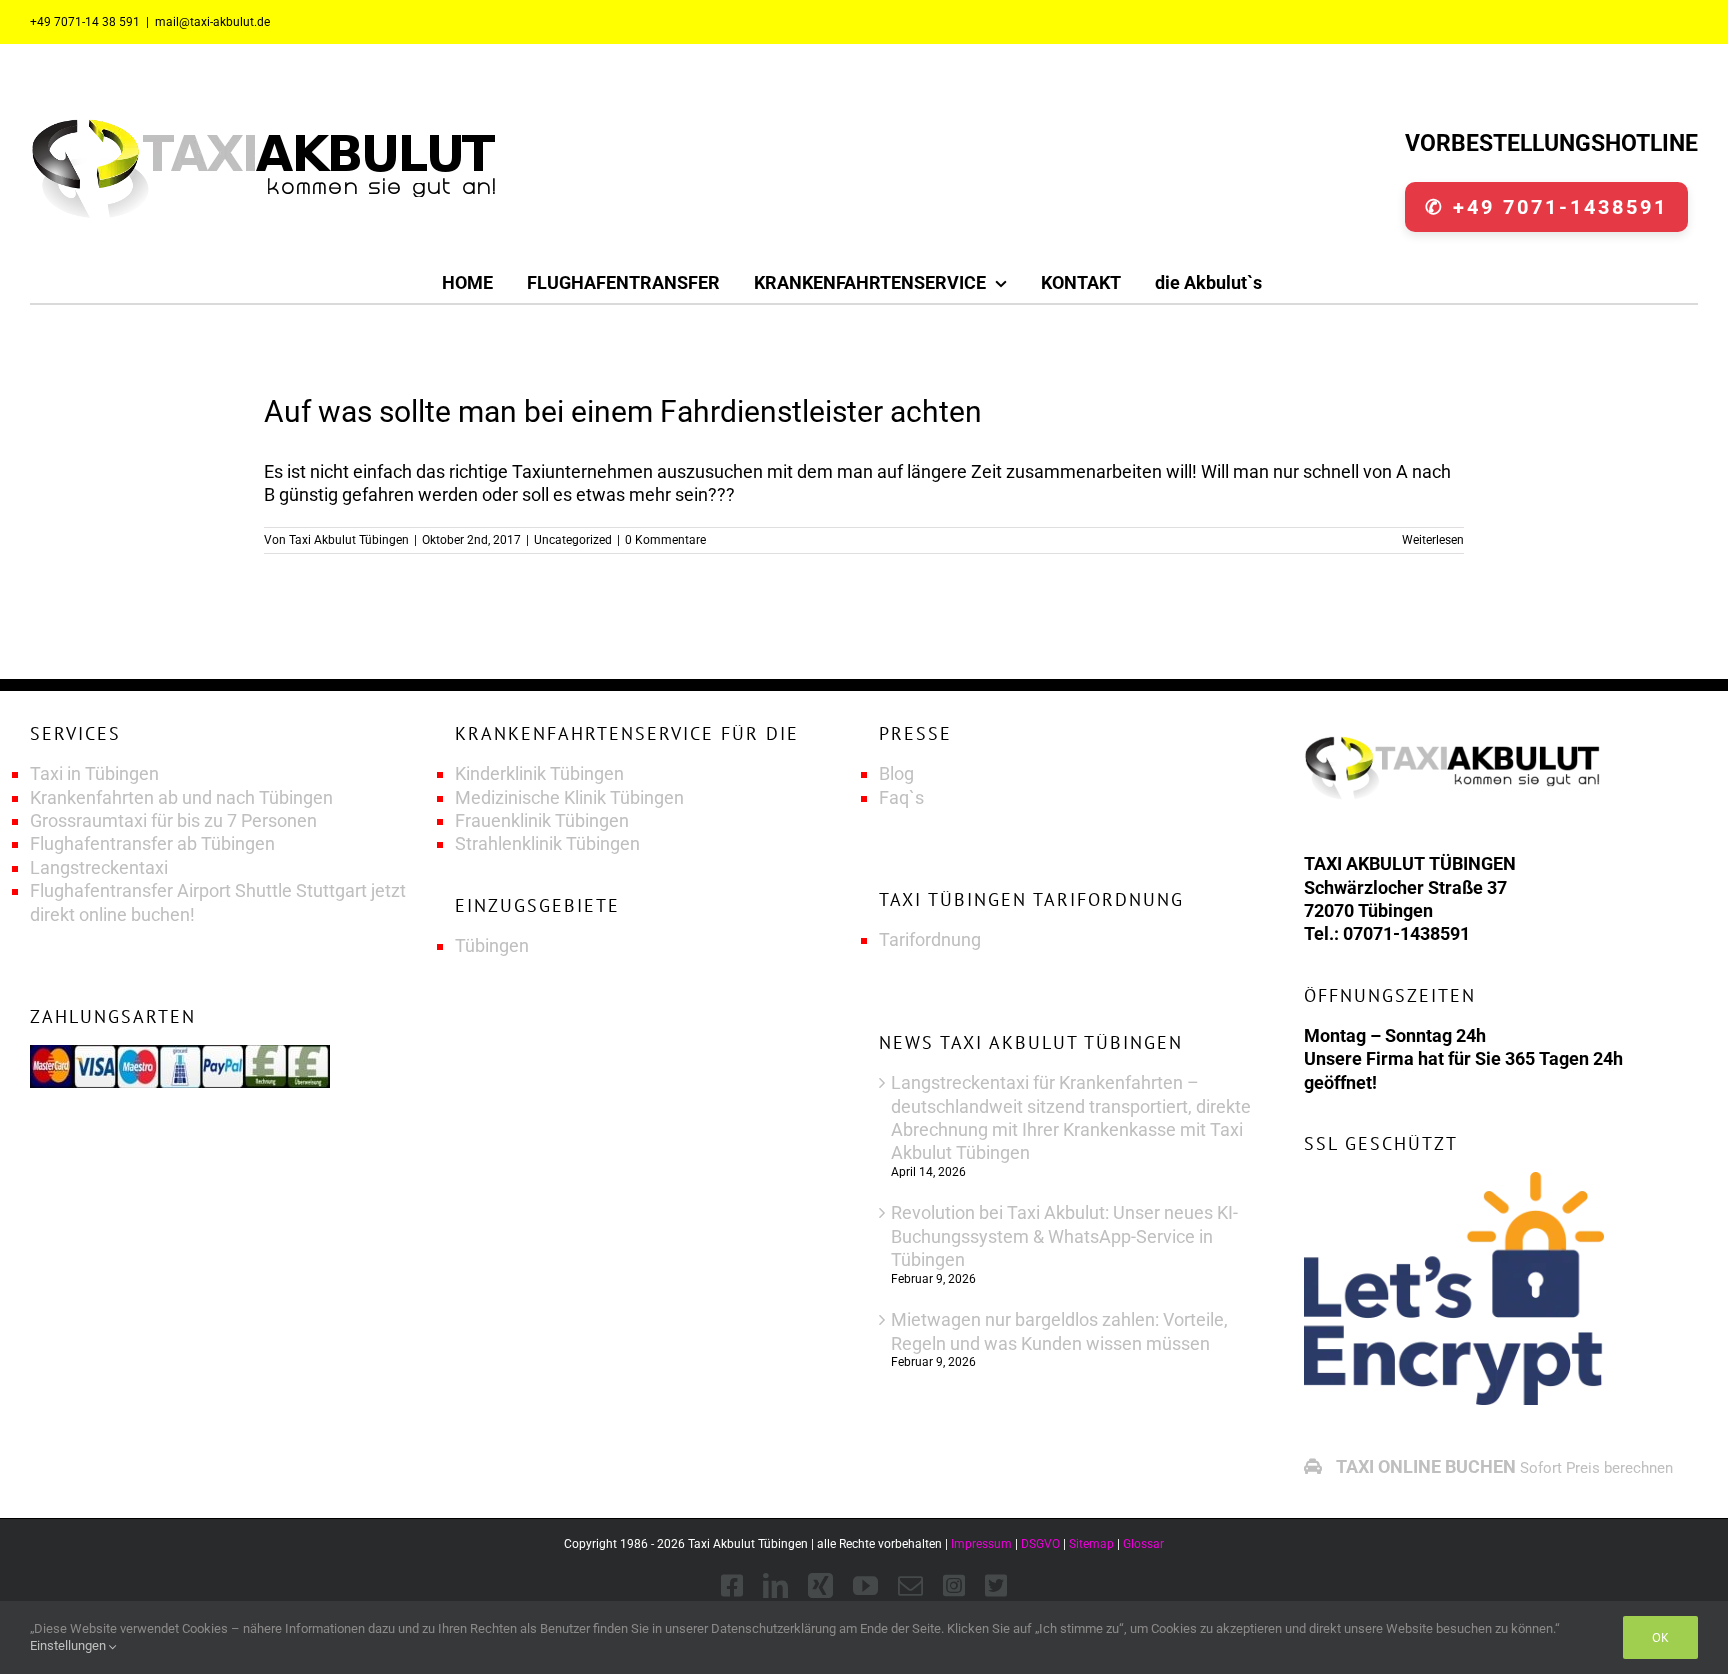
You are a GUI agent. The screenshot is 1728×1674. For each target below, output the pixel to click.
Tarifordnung (930, 939)
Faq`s (901, 797)
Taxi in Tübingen (94, 773)
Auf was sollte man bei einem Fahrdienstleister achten (623, 411)
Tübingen (492, 945)
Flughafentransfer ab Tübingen (152, 843)
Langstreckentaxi (99, 867)
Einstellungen (69, 1645)
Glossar (1143, 1544)
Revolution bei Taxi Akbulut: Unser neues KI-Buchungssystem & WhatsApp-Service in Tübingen (1064, 1236)
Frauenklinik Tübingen (542, 820)
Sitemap (1091, 1544)
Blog (896, 773)
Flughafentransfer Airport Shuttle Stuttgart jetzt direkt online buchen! (218, 902)
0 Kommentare (665, 540)
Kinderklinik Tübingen (539, 773)
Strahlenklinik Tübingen (547, 843)
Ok (1660, 1637)
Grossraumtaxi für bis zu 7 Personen (173, 820)
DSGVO (1040, 1544)
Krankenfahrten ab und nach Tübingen (181, 797)
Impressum (981, 1544)
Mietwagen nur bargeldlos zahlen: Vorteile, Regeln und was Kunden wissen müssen (1059, 1331)
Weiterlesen (1433, 540)
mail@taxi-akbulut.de (212, 22)
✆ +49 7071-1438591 (1546, 207)
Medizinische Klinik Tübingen (569, 797)
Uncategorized (573, 540)
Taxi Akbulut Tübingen (349, 540)
